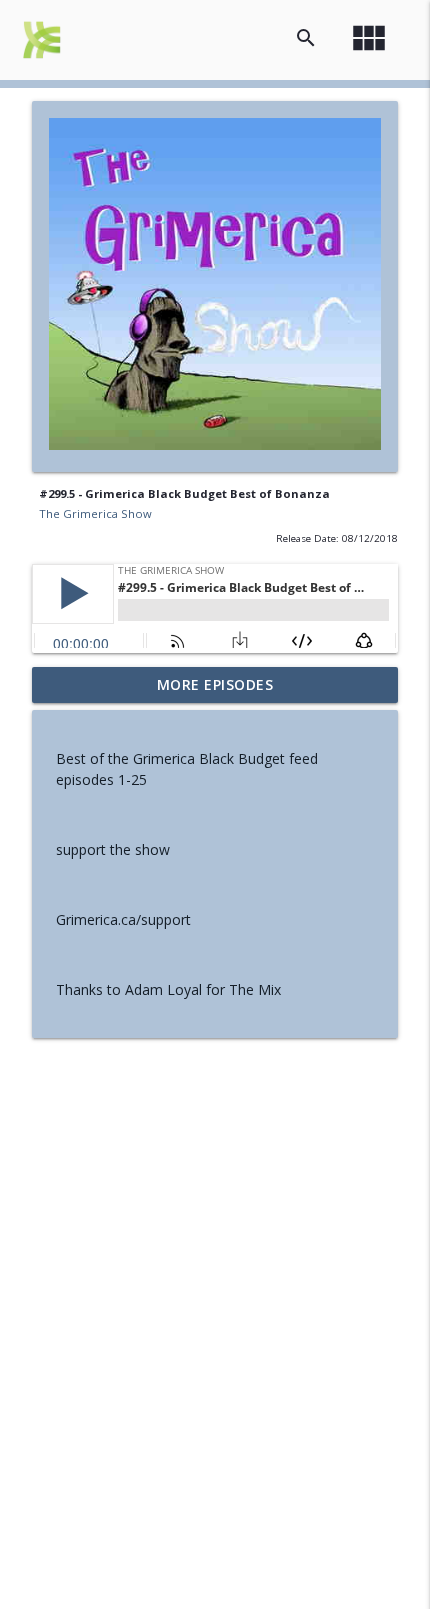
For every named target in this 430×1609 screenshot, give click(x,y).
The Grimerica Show (95, 513)
